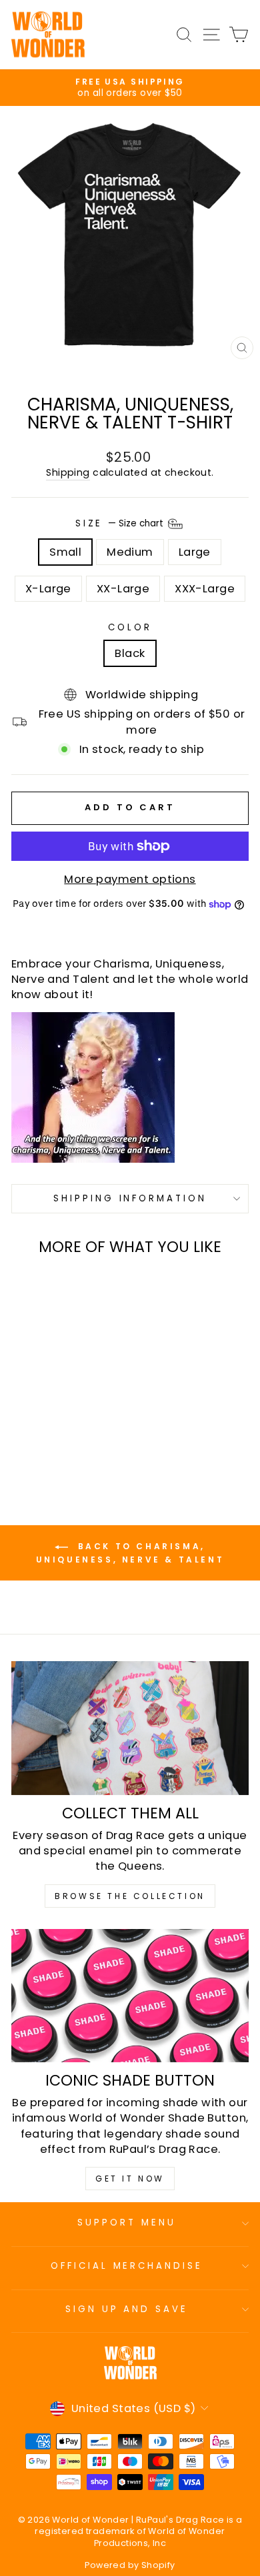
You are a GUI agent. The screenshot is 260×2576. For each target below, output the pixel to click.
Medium (130, 552)
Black (130, 653)
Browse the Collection (130, 1896)
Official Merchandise (127, 2266)
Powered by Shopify (130, 2565)
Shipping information (130, 1198)
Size (121, 523)
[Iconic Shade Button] (130, 1996)
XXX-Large (205, 589)
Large (195, 552)
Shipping (68, 473)
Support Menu (127, 2223)
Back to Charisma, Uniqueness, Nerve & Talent (130, 1554)
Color (130, 628)
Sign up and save (127, 2309)
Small (65, 552)
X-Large (48, 589)
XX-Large (123, 589)
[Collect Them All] (130, 1728)
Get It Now (130, 2179)
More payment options (130, 879)
